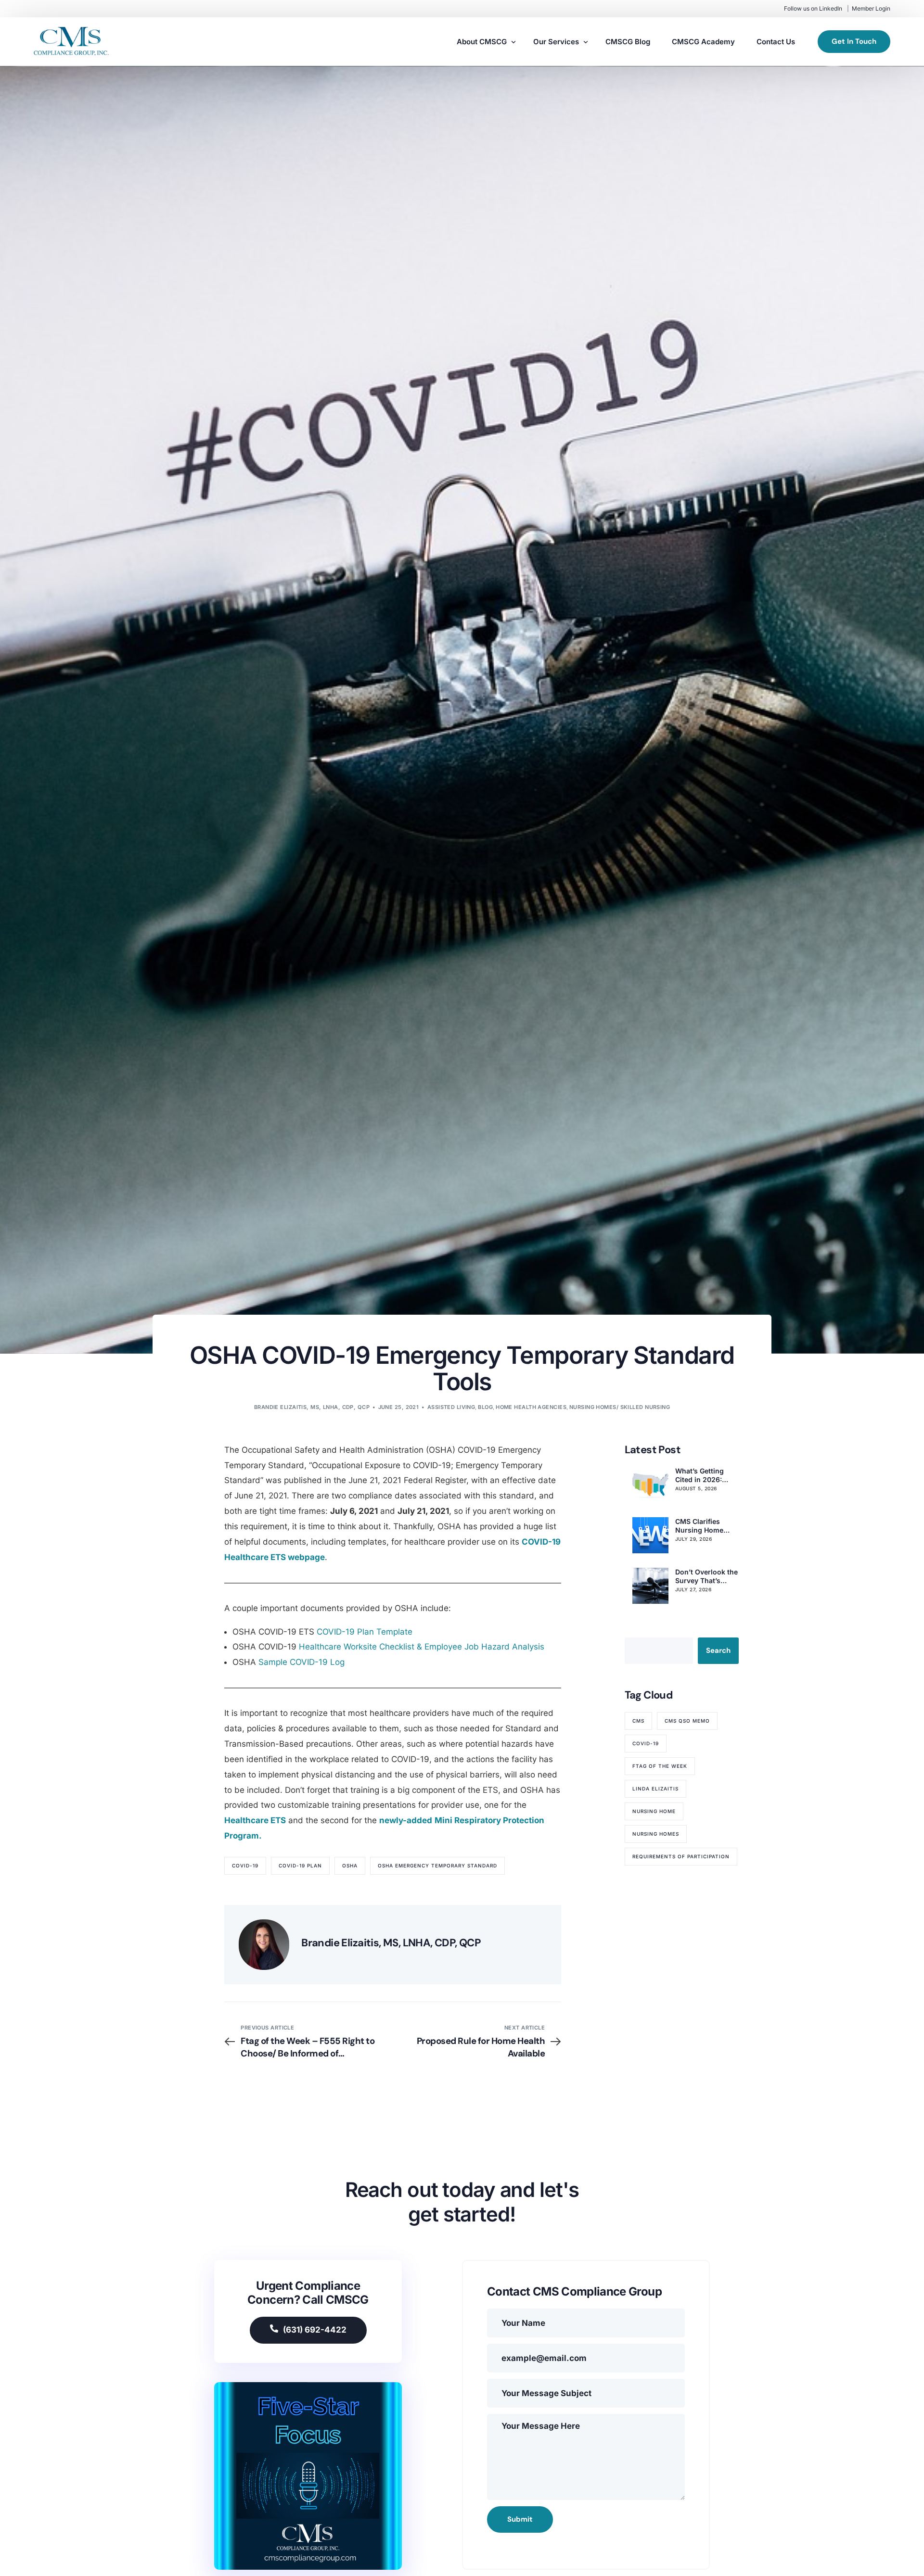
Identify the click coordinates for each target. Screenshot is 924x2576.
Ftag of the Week (660, 1766)
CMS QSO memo (687, 1721)
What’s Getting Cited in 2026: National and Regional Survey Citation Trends (702, 1475)
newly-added (406, 1820)
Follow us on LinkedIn (813, 8)
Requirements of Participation (681, 1856)
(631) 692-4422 (315, 2330)
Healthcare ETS (255, 1820)
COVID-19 (245, 1865)
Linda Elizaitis (655, 1789)
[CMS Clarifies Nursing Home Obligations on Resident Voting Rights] (650, 1535)
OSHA (350, 1865)
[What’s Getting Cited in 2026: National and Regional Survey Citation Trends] (650, 1485)
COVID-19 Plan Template (365, 1632)
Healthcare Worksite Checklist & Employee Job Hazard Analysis (422, 1647)
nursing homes (656, 1834)
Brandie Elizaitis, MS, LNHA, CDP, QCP (312, 1407)
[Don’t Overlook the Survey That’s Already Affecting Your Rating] (650, 1586)
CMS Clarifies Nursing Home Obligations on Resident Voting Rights (701, 1526)
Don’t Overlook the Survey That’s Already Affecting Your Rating (706, 1576)
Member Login (871, 8)
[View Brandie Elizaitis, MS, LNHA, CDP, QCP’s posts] (264, 1945)
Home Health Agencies (531, 1407)
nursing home (654, 1811)
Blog (485, 1407)
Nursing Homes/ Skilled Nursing (620, 1407)
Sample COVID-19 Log (302, 1662)
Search (718, 1650)
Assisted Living (451, 1407)
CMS (638, 1721)
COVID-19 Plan (300, 1865)
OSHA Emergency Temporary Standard (437, 1865)
